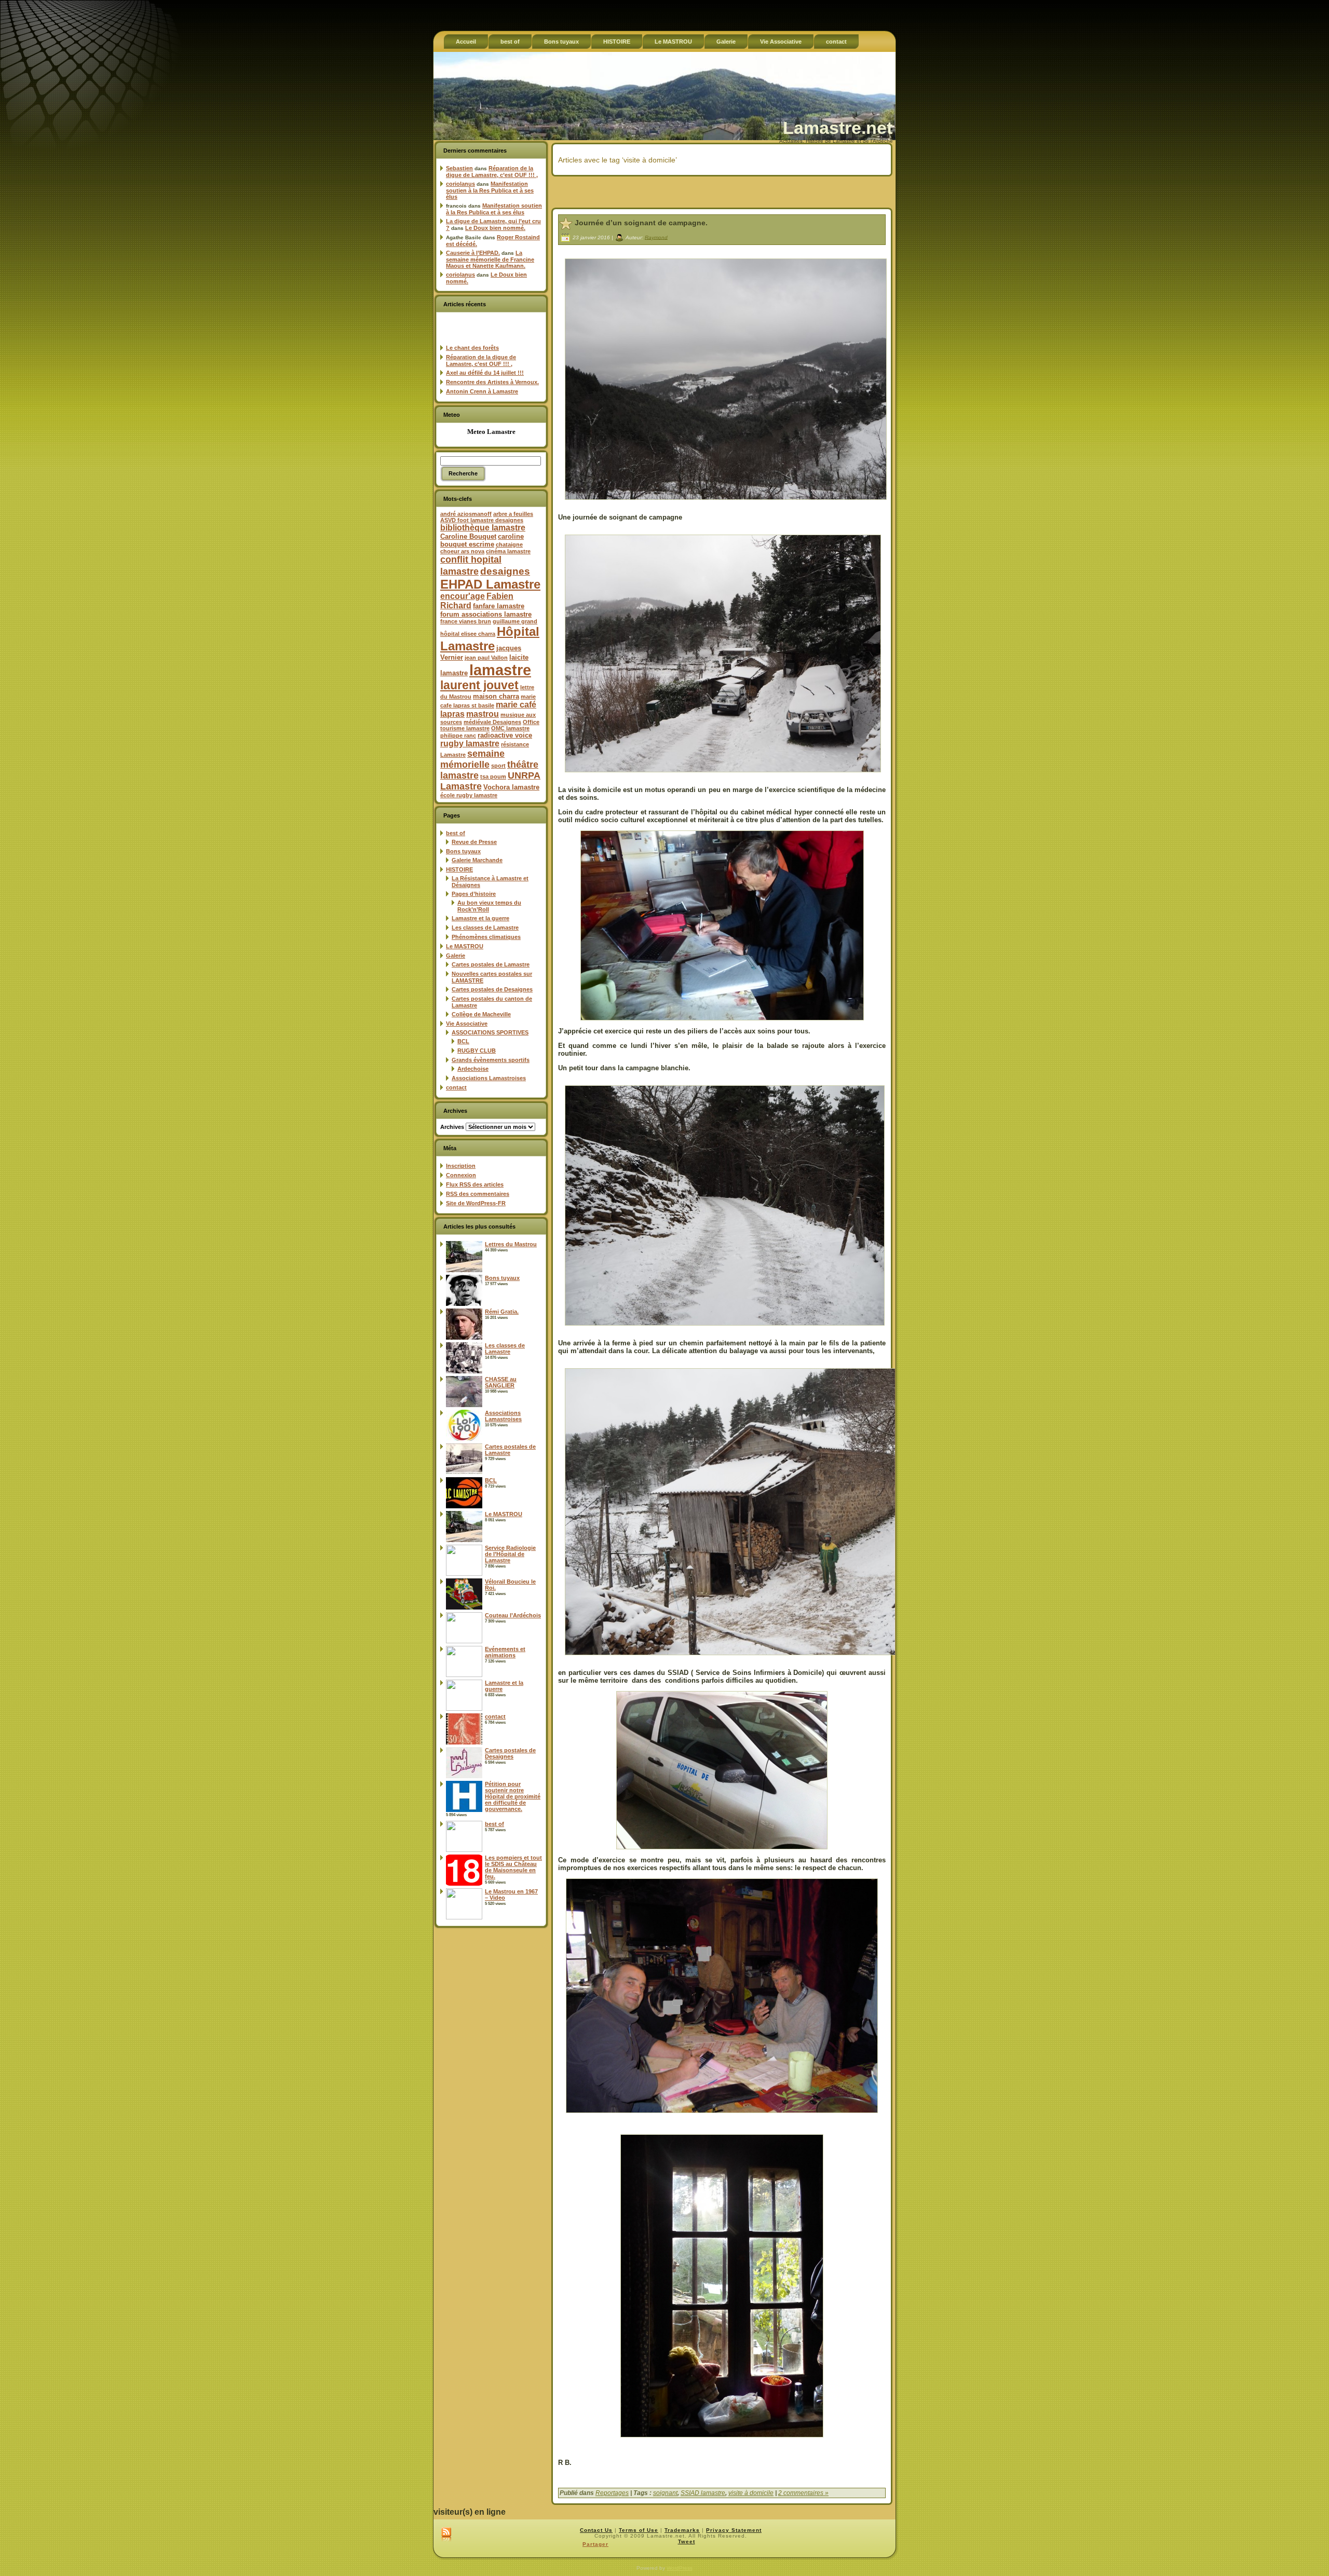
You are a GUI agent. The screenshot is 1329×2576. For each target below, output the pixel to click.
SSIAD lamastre (703, 2493)
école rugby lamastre (469, 795)
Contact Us (596, 2530)
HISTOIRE (459, 869)
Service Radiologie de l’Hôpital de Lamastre (510, 1554)
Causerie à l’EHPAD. (473, 253)
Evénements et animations (505, 1652)
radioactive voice (505, 735)
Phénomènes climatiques (486, 937)
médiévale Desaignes (492, 722)
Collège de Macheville (481, 1014)
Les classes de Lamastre (485, 928)
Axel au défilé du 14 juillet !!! (485, 373)
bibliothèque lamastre (483, 528)
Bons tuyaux (463, 851)
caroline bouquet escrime (482, 540)
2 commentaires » (803, 2493)
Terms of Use (639, 2530)
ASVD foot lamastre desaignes (482, 520)
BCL (463, 1041)
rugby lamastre (470, 744)
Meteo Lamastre (491, 432)
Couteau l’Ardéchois (513, 1615)
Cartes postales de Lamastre (491, 964)
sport (498, 766)
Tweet (687, 2541)
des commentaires (478, 1194)
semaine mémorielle (472, 759)
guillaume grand (515, 621)
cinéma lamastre (508, 551)
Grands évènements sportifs (491, 1060)
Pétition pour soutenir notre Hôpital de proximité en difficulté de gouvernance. (513, 1796)
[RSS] (446, 2535)
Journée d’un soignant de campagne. (641, 223)
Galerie (456, 956)
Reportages (612, 2493)
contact (456, 1087)
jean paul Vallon (486, 658)
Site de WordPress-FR (476, 1203)
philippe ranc (458, 735)
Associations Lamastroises (489, 1078)
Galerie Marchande (477, 860)
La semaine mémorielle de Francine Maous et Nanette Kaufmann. (490, 259)
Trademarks (682, 2530)
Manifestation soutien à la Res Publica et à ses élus (490, 190)
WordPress (680, 2568)
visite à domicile (751, 2493)
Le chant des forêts (472, 348)
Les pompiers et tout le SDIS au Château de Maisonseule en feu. (513, 1867)
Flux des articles (475, 1184)
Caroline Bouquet (468, 536)
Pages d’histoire (474, 894)
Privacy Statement (734, 2530)
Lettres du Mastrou (511, 1244)
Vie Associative (467, 1024)
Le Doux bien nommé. (495, 228)
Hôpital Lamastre (490, 639)
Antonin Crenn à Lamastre (482, 391)
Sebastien (459, 168)
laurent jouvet (479, 685)
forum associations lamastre (486, 614)
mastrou (483, 714)
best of (456, 833)
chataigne (509, 544)
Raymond (656, 237)
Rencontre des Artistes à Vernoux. (492, 382)
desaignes (505, 571)
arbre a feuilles (513, 514)
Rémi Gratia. (502, 1312)
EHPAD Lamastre (490, 584)
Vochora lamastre (511, 787)
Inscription (461, 1166)
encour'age (463, 596)
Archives (452, 1127)
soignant (665, 2493)
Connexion (461, 1175)
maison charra (496, 696)
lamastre (500, 670)
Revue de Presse (474, 842)
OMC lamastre (510, 728)
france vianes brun (466, 621)
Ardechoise (473, 1069)
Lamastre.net (838, 128)
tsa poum (493, 776)
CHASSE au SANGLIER (501, 1382)
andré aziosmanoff (466, 514)
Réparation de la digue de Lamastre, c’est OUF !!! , (492, 172)
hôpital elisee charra (468, 634)
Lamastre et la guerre (480, 918)
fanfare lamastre (499, 606)
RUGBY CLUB (477, 1051)
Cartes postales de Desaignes (492, 989)
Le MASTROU (465, 946)
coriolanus (460, 184)
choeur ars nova (462, 551)
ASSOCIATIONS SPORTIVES (490, 1032)
